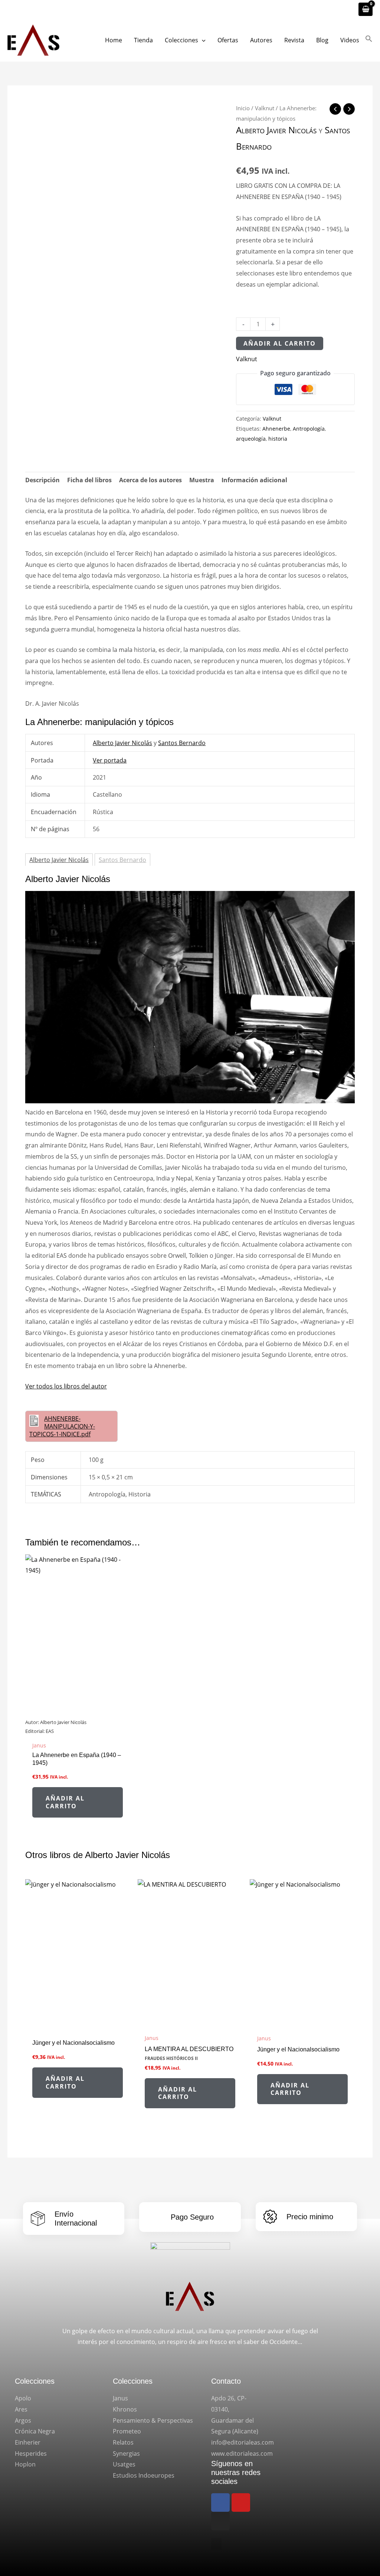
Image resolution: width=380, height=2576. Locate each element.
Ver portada (110, 760)
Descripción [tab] (42, 480)
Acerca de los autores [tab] (150, 480)
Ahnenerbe (276, 429)
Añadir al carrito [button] (65, 1802)
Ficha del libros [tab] (89, 480)
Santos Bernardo (182, 743)
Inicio (243, 108)
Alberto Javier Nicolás (276, 130)
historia (278, 439)
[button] (202, 40)
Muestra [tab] (202, 480)
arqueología (251, 439)
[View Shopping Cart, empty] (366, 9)
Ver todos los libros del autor (66, 1386)
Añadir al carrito (280, 343)
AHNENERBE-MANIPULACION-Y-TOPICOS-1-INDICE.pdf (62, 1426)
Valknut (265, 108)
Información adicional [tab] (254, 480)
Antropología (309, 429)
